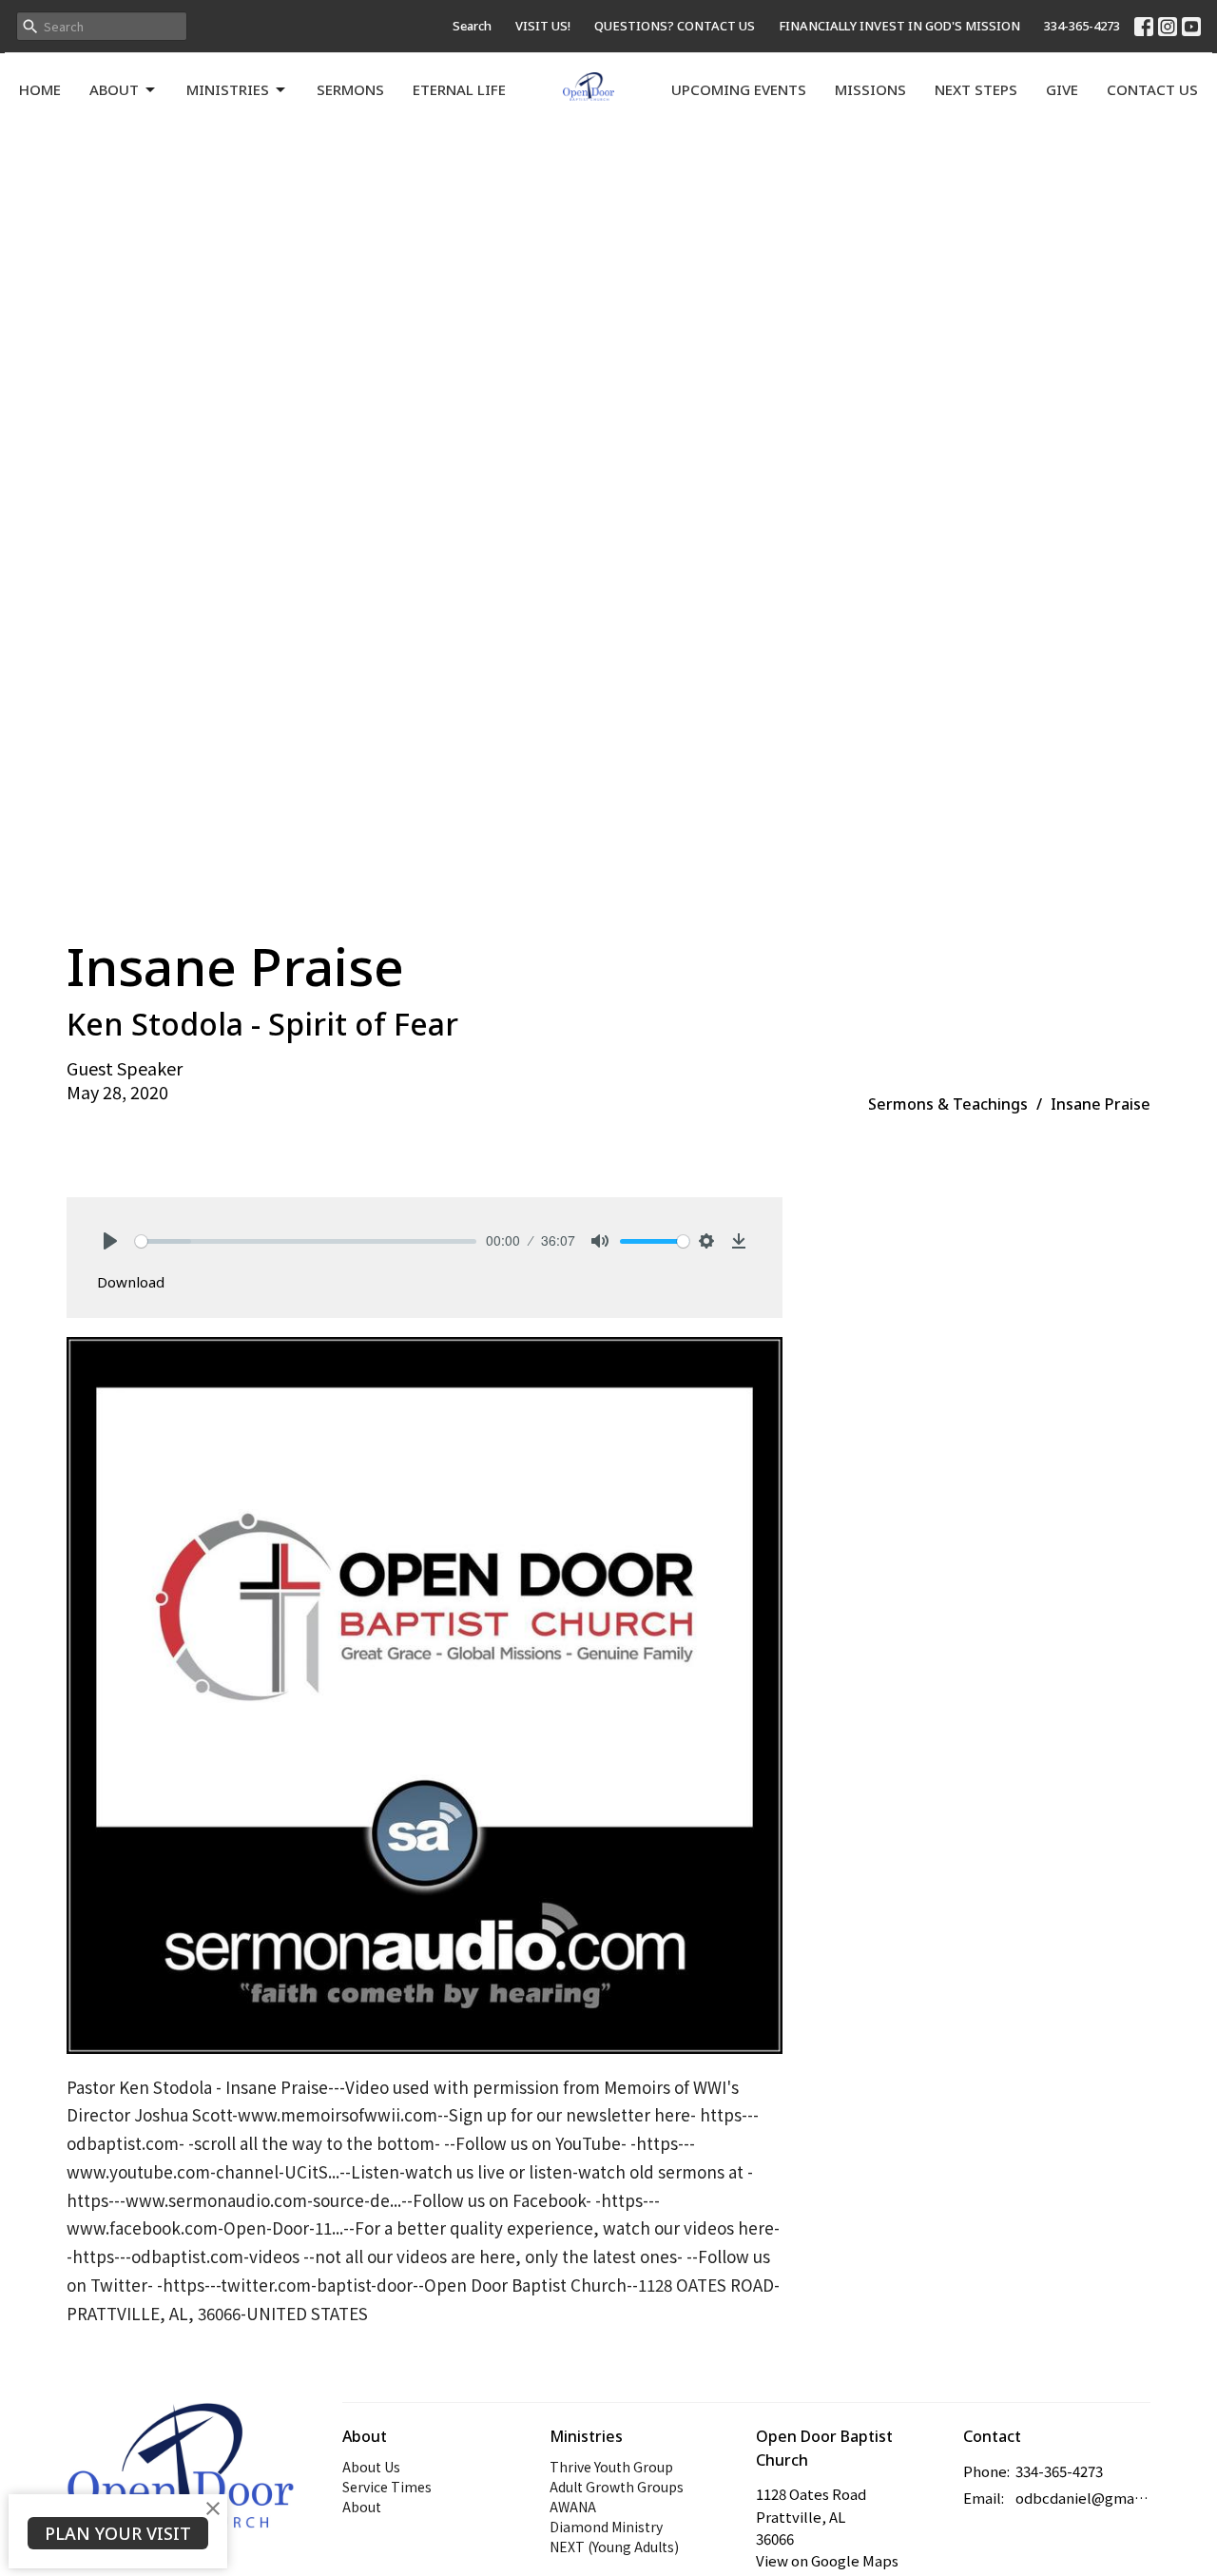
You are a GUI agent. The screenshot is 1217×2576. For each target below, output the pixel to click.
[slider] (306, 1241)
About (114, 89)
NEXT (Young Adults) (614, 2547)
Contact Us (1152, 89)
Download (131, 1282)
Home (40, 89)
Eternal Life (459, 89)
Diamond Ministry (606, 2527)
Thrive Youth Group (611, 2467)
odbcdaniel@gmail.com (1083, 2498)
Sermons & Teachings (948, 1104)
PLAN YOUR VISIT (118, 2533)
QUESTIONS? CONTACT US (675, 26)
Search (472, 26)
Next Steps (976, 89)
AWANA (573, 2507)
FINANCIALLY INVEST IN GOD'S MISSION (899, 26)
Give (1062, 89)
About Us (371, 2467)
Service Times (387, 2487)
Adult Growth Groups (617, 2487)
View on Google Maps (827, 2560)
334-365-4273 (1082, 26)
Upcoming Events (739, 89)
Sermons (350, 89)
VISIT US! (543, 26)
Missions (870, 89)
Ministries (228, 89)
